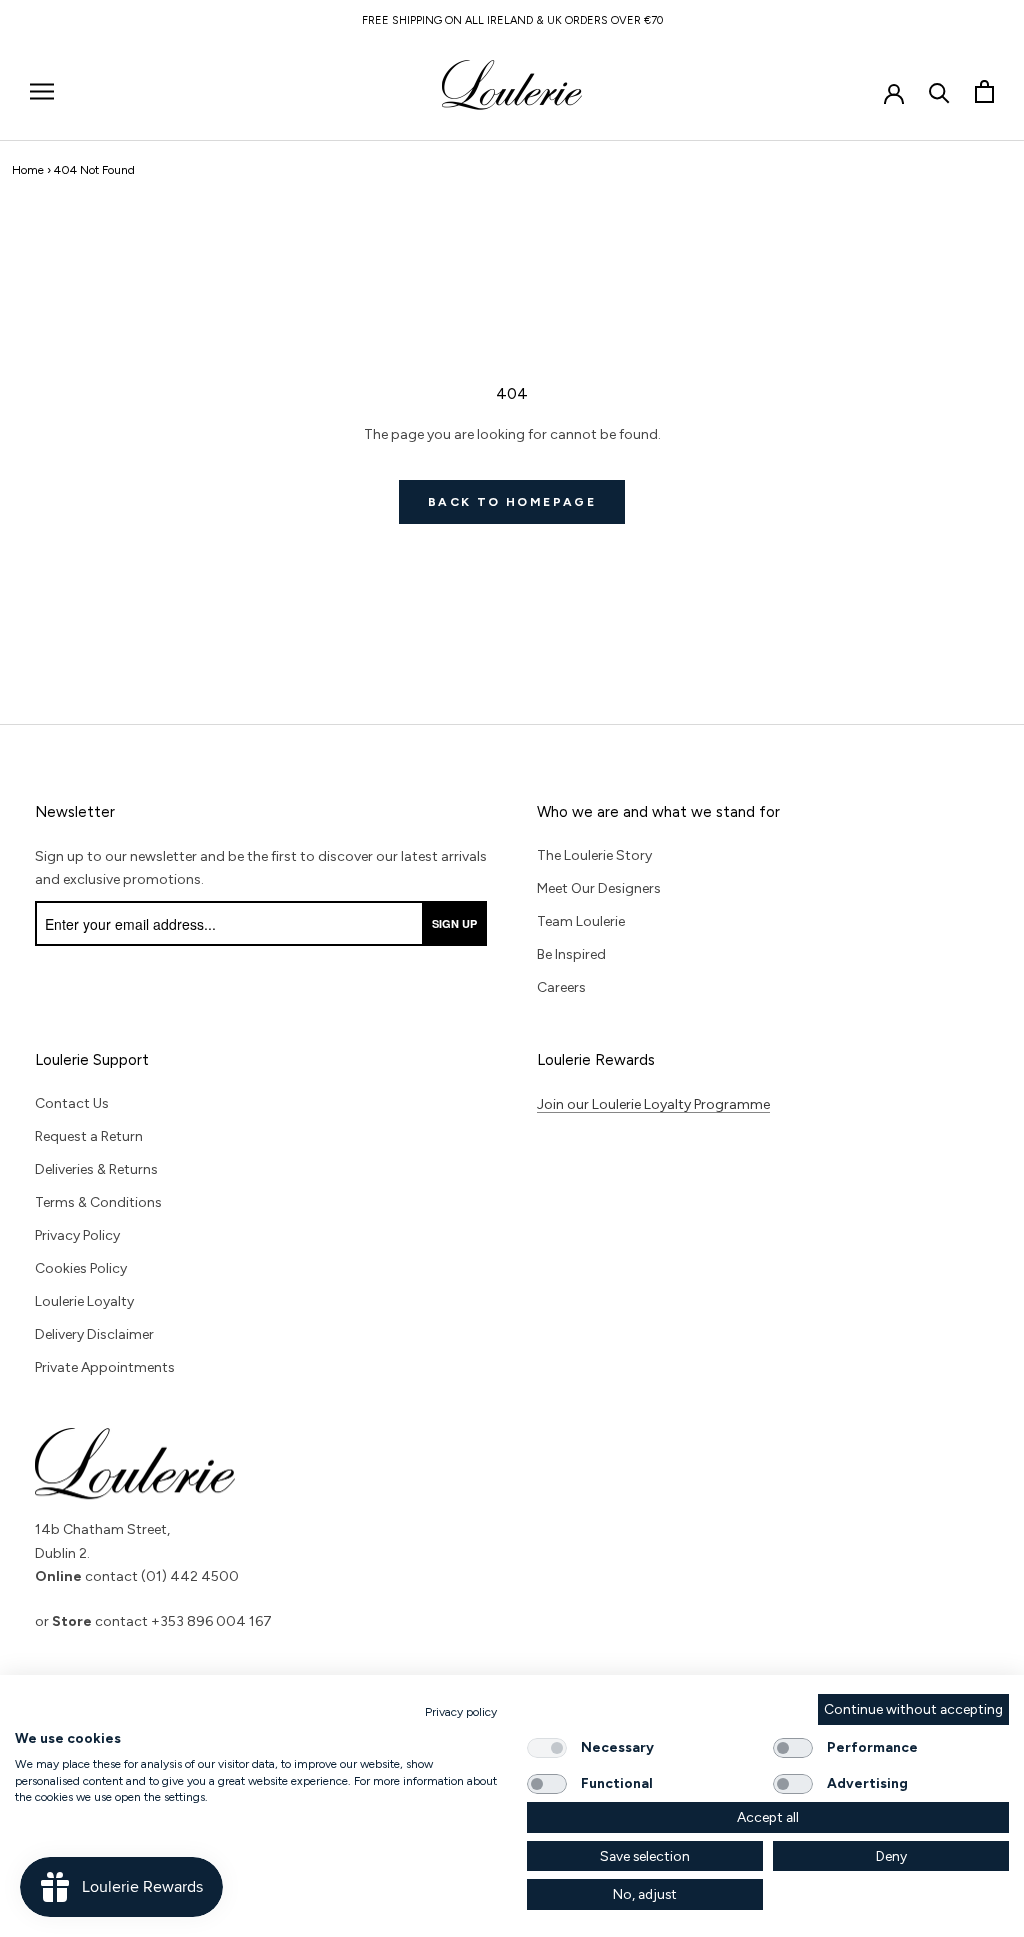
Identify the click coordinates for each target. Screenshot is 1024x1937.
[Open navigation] (42, 91)
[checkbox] (547, 1748)
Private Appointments (105, 1367)
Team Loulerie (581, 921)
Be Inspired (571, 954)
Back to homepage (512, 502)
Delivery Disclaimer (94, 1334)
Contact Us (72, 1103)
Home (28, 170)
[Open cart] (984, 91)
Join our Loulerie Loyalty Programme (653, 1104)
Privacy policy (461, 1712)
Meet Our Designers (599, 888)
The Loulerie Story (594, 855)
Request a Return (89, 1136)
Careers (561, 987)
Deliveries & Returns (96, 1169)
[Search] (939, 91)
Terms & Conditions (98, 1202)
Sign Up (454, 923)
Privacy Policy (77, 1235)
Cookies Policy (81, 1268)
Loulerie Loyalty (84, 1301)
